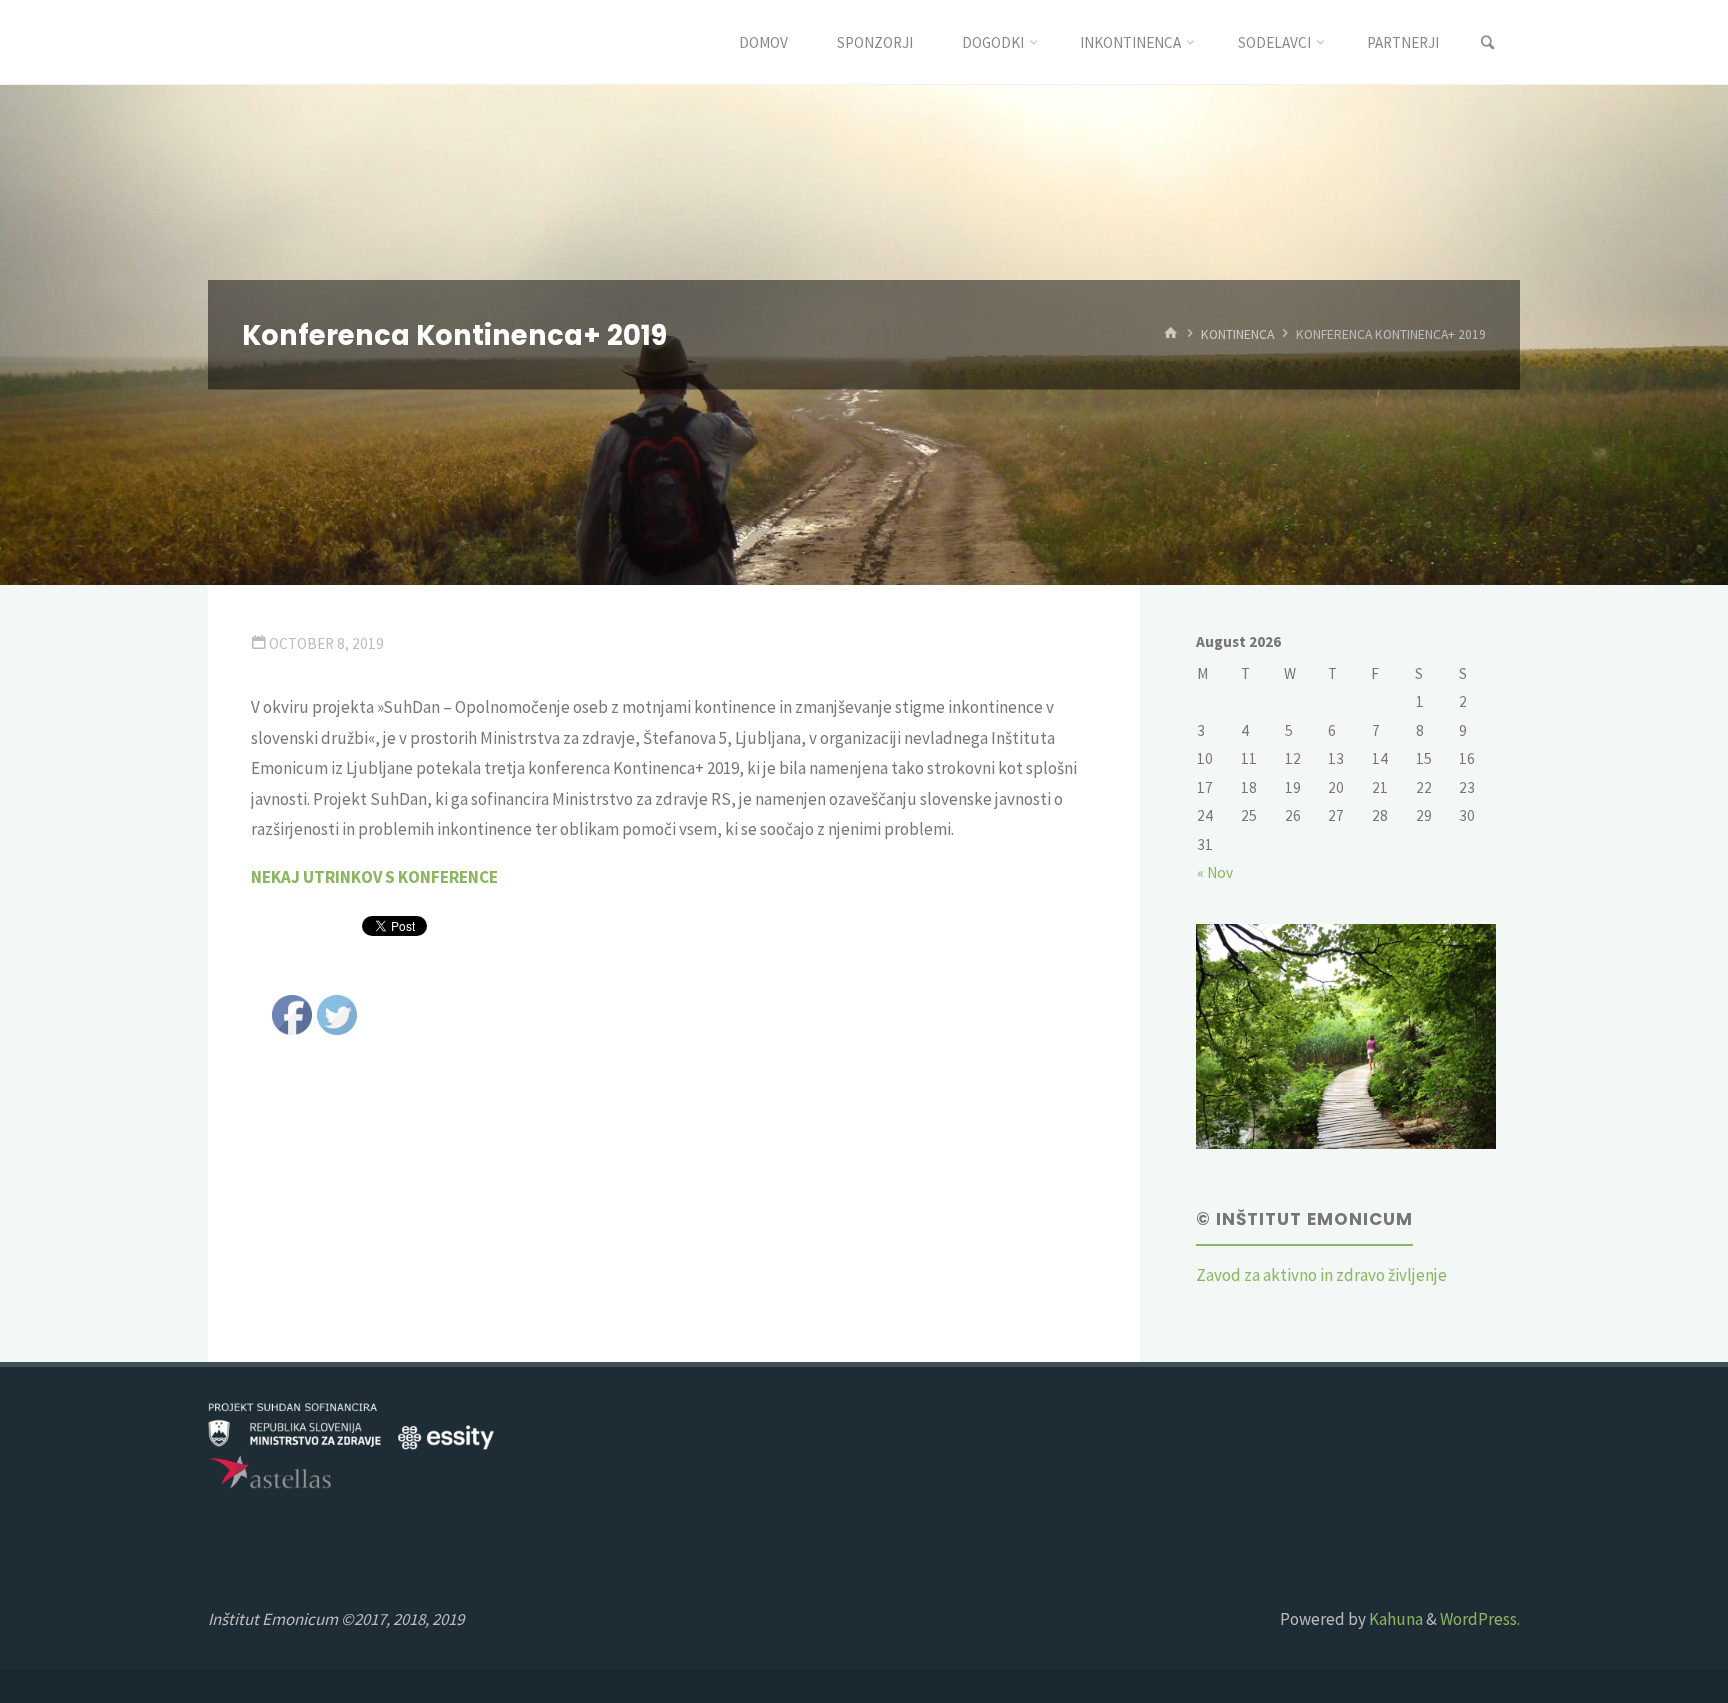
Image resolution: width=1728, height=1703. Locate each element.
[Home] (1171, 334)
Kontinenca (1237, 334)
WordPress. (1480, 1619)
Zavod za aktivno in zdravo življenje (1321, 1275)
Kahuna (1394, 1619)
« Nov (1215, 872)
